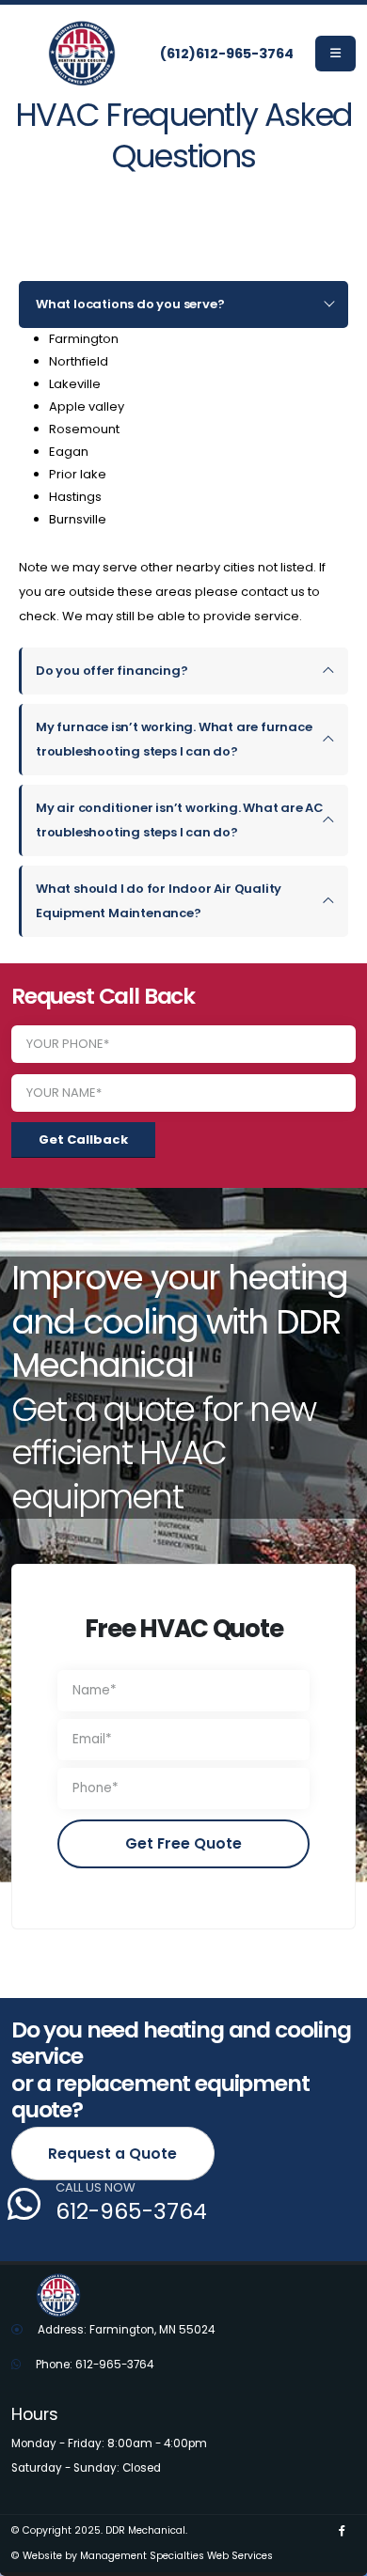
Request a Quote (112, 2154)
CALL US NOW (96, 2188)
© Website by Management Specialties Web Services (142, 2556)
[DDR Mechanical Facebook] (342, 2531)
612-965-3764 (131, 2211)
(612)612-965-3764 (227, 54)
